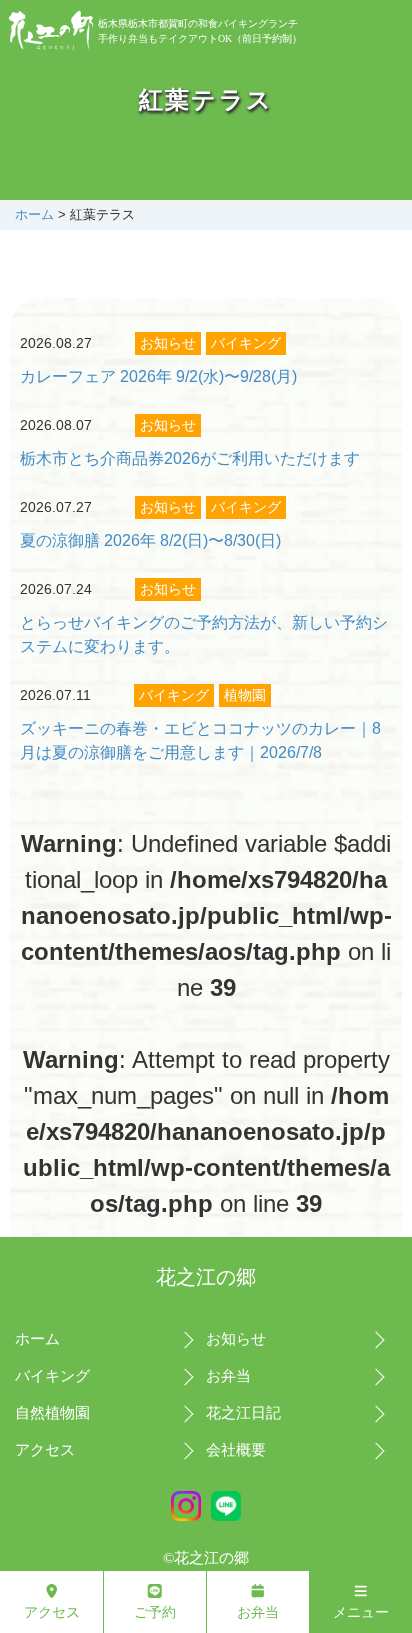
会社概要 (236, 1450)
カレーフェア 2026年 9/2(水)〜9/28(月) (158, 376)
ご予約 (155, 1612)
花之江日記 (243, 1413)
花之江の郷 (206, 1277)
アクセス (45, 1450)
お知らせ (168, 343)
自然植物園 (52, 1413)
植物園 (245, 695)
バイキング (246, 343)
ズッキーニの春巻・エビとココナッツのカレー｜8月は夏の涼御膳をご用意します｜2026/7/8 (200, 740)
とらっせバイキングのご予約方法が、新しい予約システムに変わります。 (204, 634)
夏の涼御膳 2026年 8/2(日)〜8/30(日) (150, 540)
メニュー (361, 1612)
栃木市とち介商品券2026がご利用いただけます (190, 458)
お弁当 (228, 1376)
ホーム (34, 214)
